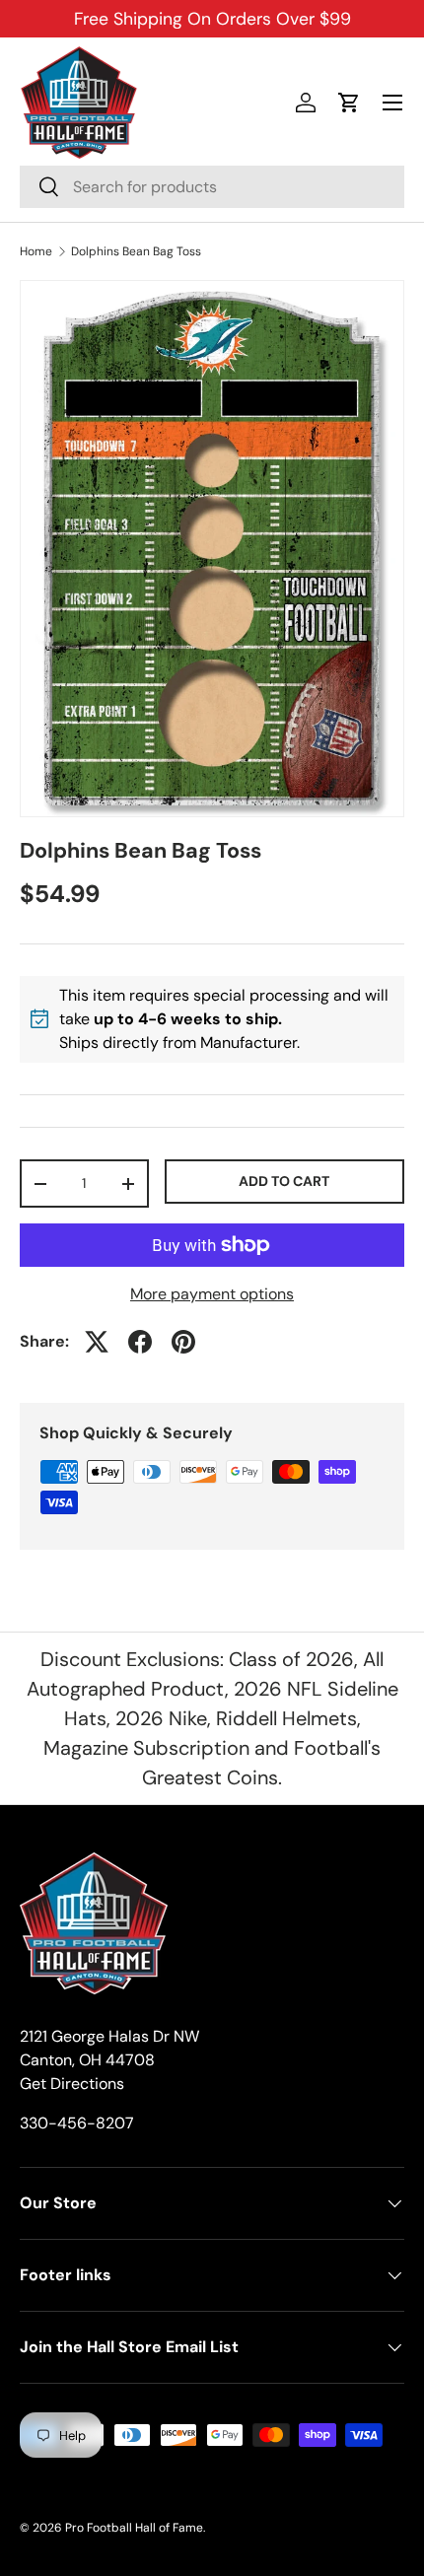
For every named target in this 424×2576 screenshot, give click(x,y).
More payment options (212, 1294)
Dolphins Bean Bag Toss (136, 251)
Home (36, 251)
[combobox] (212, 187)
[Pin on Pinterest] (183, 1342)
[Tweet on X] (97, 1342)
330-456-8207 (77, 2123)
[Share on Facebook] (140, 1342)
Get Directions (72, 2084)
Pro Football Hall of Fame (134, 2528)
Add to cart (284, 1181)
